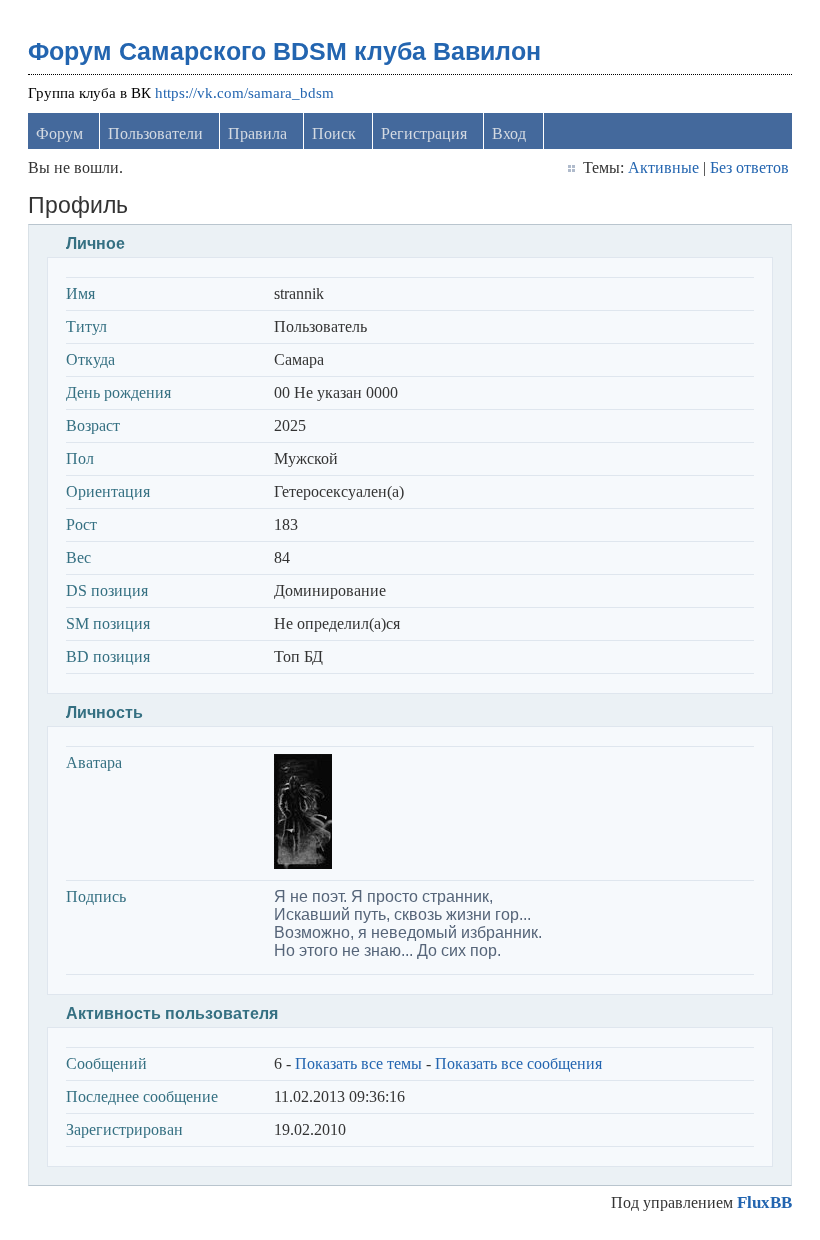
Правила (257, 133)
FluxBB (764, 1202)
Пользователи (155, 133)
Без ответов (749, 167)
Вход (509, 133)
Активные (663, 167)
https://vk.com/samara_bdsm (244, 93)
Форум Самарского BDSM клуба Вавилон (284, 51)
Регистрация (424, 133)
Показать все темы (358, 1063)
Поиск (334, 133)
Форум (59, 133)
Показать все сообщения (518, 1063)
